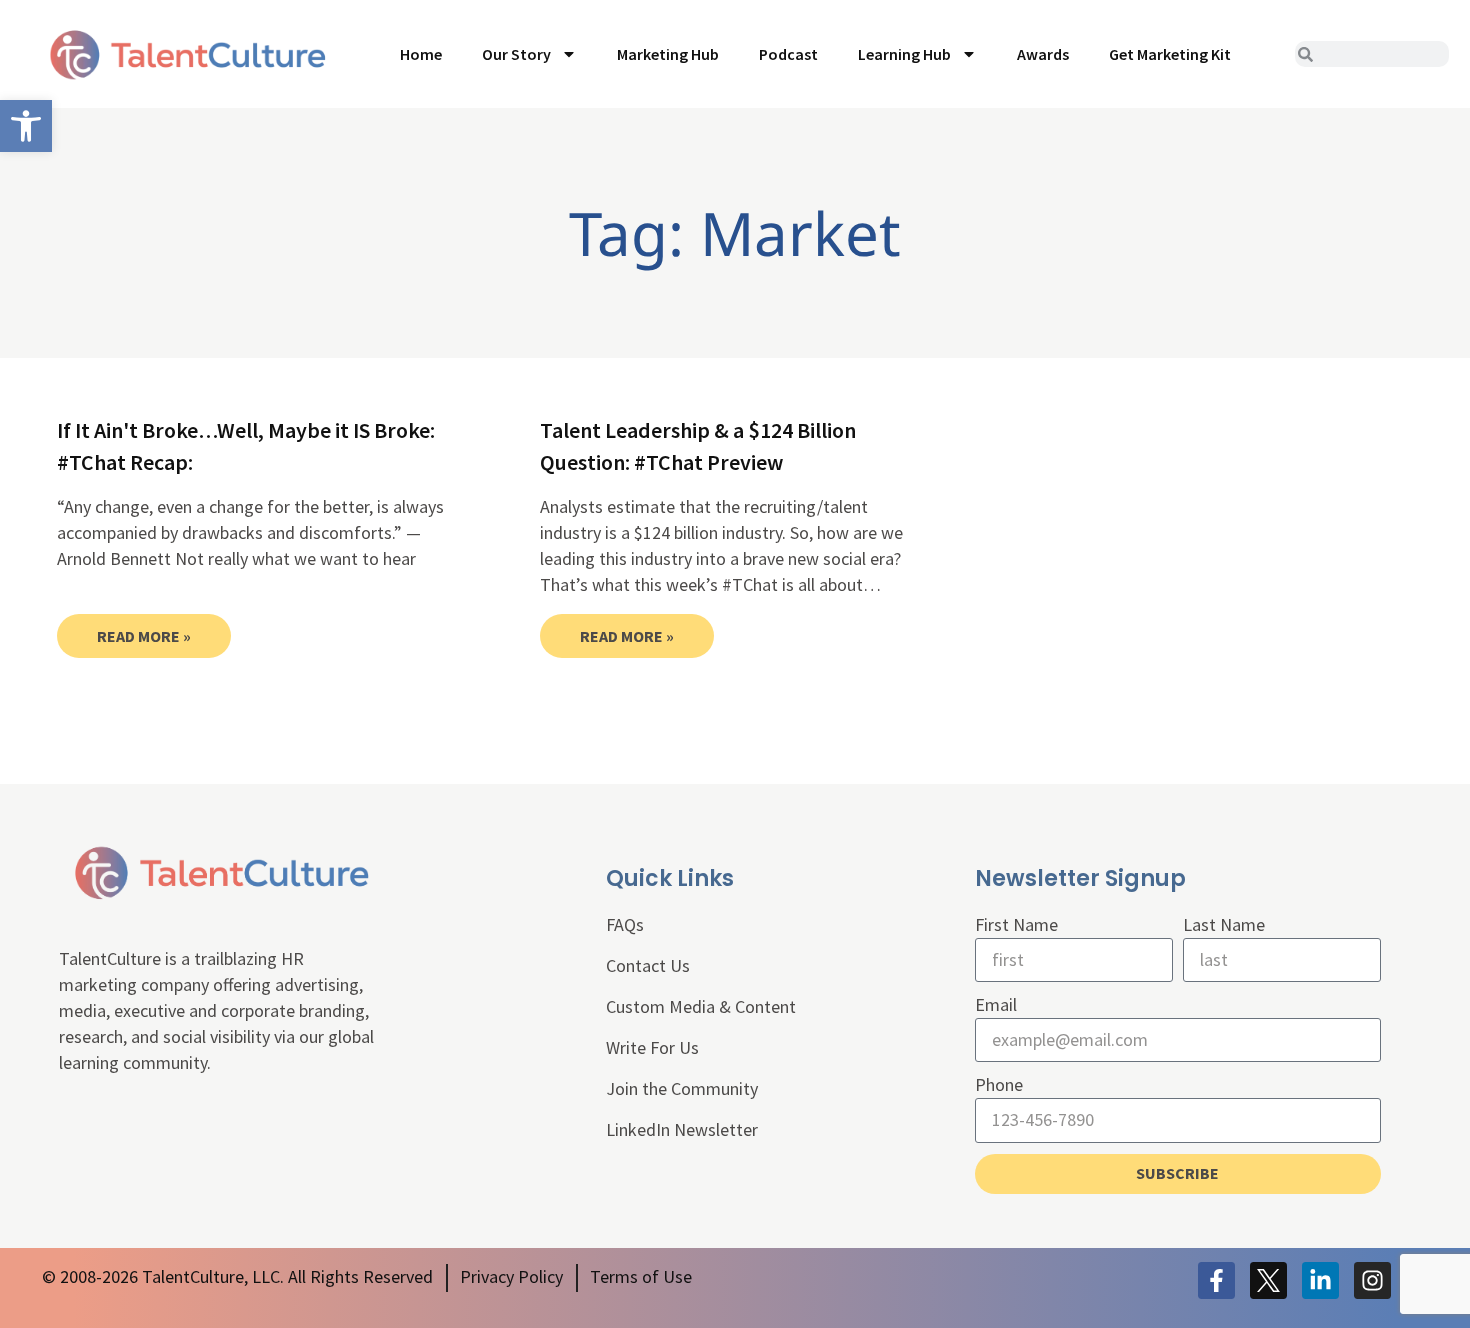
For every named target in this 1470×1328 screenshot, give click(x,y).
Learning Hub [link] (904, 54)
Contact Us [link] (648, 965)
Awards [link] (1043, 54)
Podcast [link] (788, 54)
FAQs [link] (625, 924)
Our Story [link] (516, 54)
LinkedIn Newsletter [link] (682, 1129)
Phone (999, 1084)
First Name (1016, 924)
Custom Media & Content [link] (701, 1006)
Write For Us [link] (652, 1047)
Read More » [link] (144, 636)
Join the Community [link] (682, 1088)
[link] (26, 126)
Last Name (1224, 924)
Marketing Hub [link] (668, 54)
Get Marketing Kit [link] (1170, 54)
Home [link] (421, 54)
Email (996, 1004)
